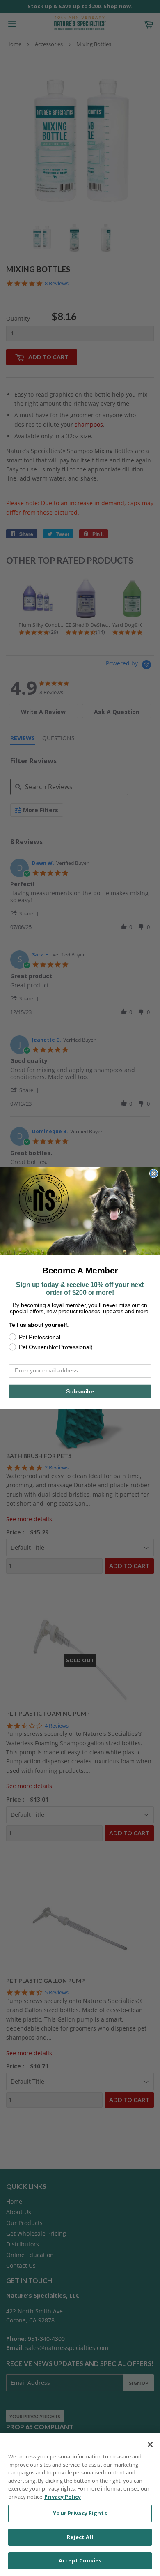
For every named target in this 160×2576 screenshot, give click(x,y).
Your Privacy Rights (80, 2513)
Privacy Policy (63, 2497)
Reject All (80, 2537)
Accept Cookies (80, 2560)
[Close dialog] (154, 1173)
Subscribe (80, 1391)
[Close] (150, 2444)
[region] (80, 2504)
